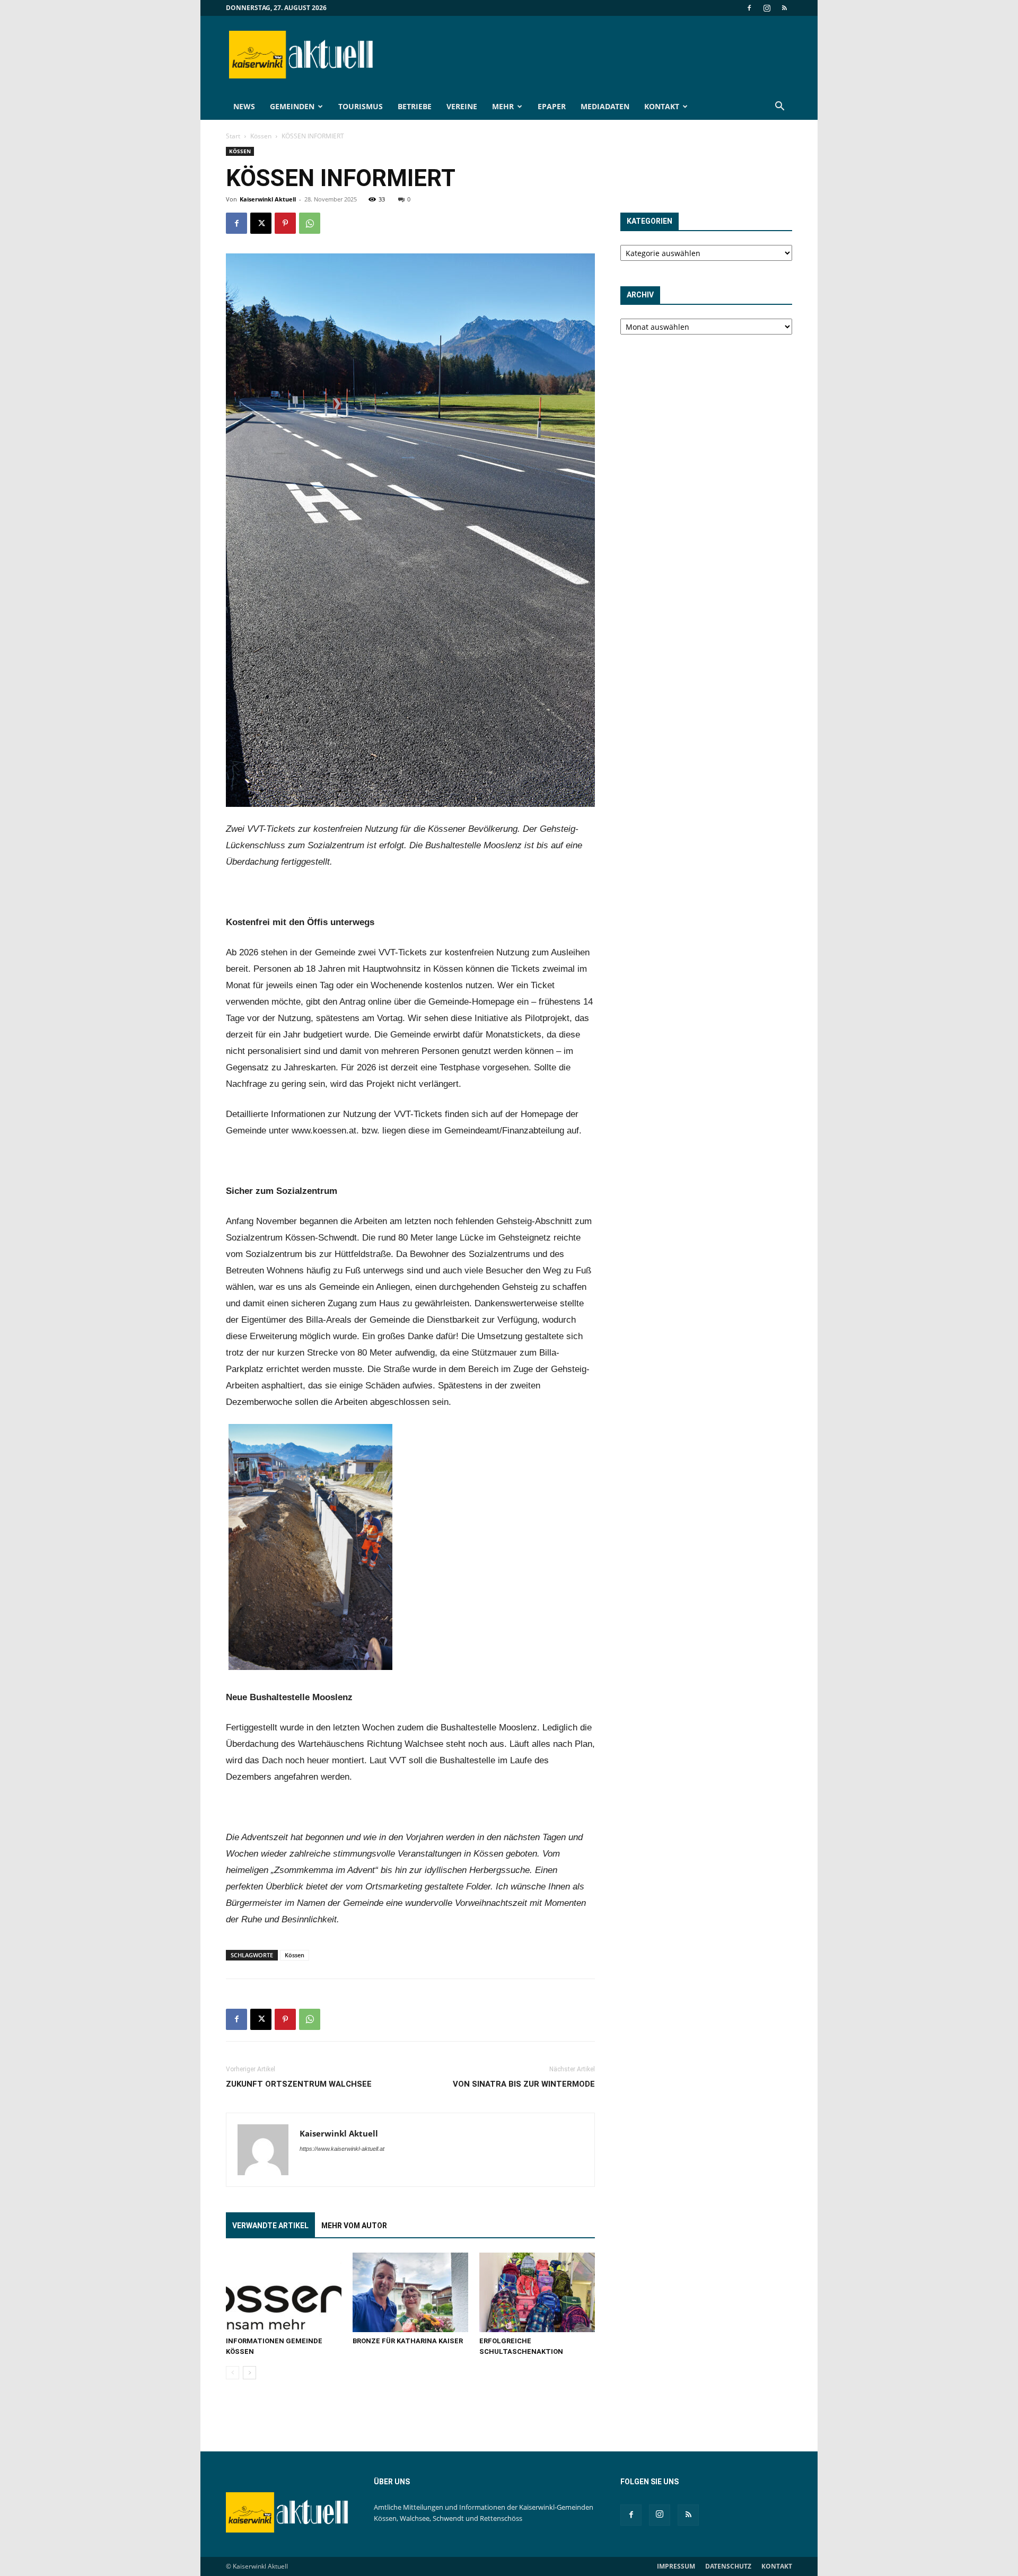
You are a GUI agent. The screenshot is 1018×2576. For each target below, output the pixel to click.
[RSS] (784, 8)
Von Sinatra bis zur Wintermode (524, 2084)
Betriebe (415, 106)
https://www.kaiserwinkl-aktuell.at (342, 2149)
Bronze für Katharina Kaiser (408, 2341)
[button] (779, 107)
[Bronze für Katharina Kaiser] (410, 2292)
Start (233, 136)
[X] (261, 223)
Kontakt (662, 106)
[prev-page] (232, 2373)
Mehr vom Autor (354, 2226)
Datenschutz (728, 2566)
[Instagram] (767, 8)
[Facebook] (749, 8)
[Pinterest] (285, 223)
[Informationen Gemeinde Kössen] (284, 2292)
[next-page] (249, 2373)
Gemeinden (292, 106)
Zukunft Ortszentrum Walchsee (299, 2084)
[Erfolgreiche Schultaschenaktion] (537, 2292)
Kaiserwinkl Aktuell (268, 199)
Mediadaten (605, 106)
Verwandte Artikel (270, 2226)
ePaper (552, 106)
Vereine (462, 106)
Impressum (676, 2566)
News (244, 106)
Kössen (261, 136)
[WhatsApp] (310, 223)
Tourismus (361, 106)
